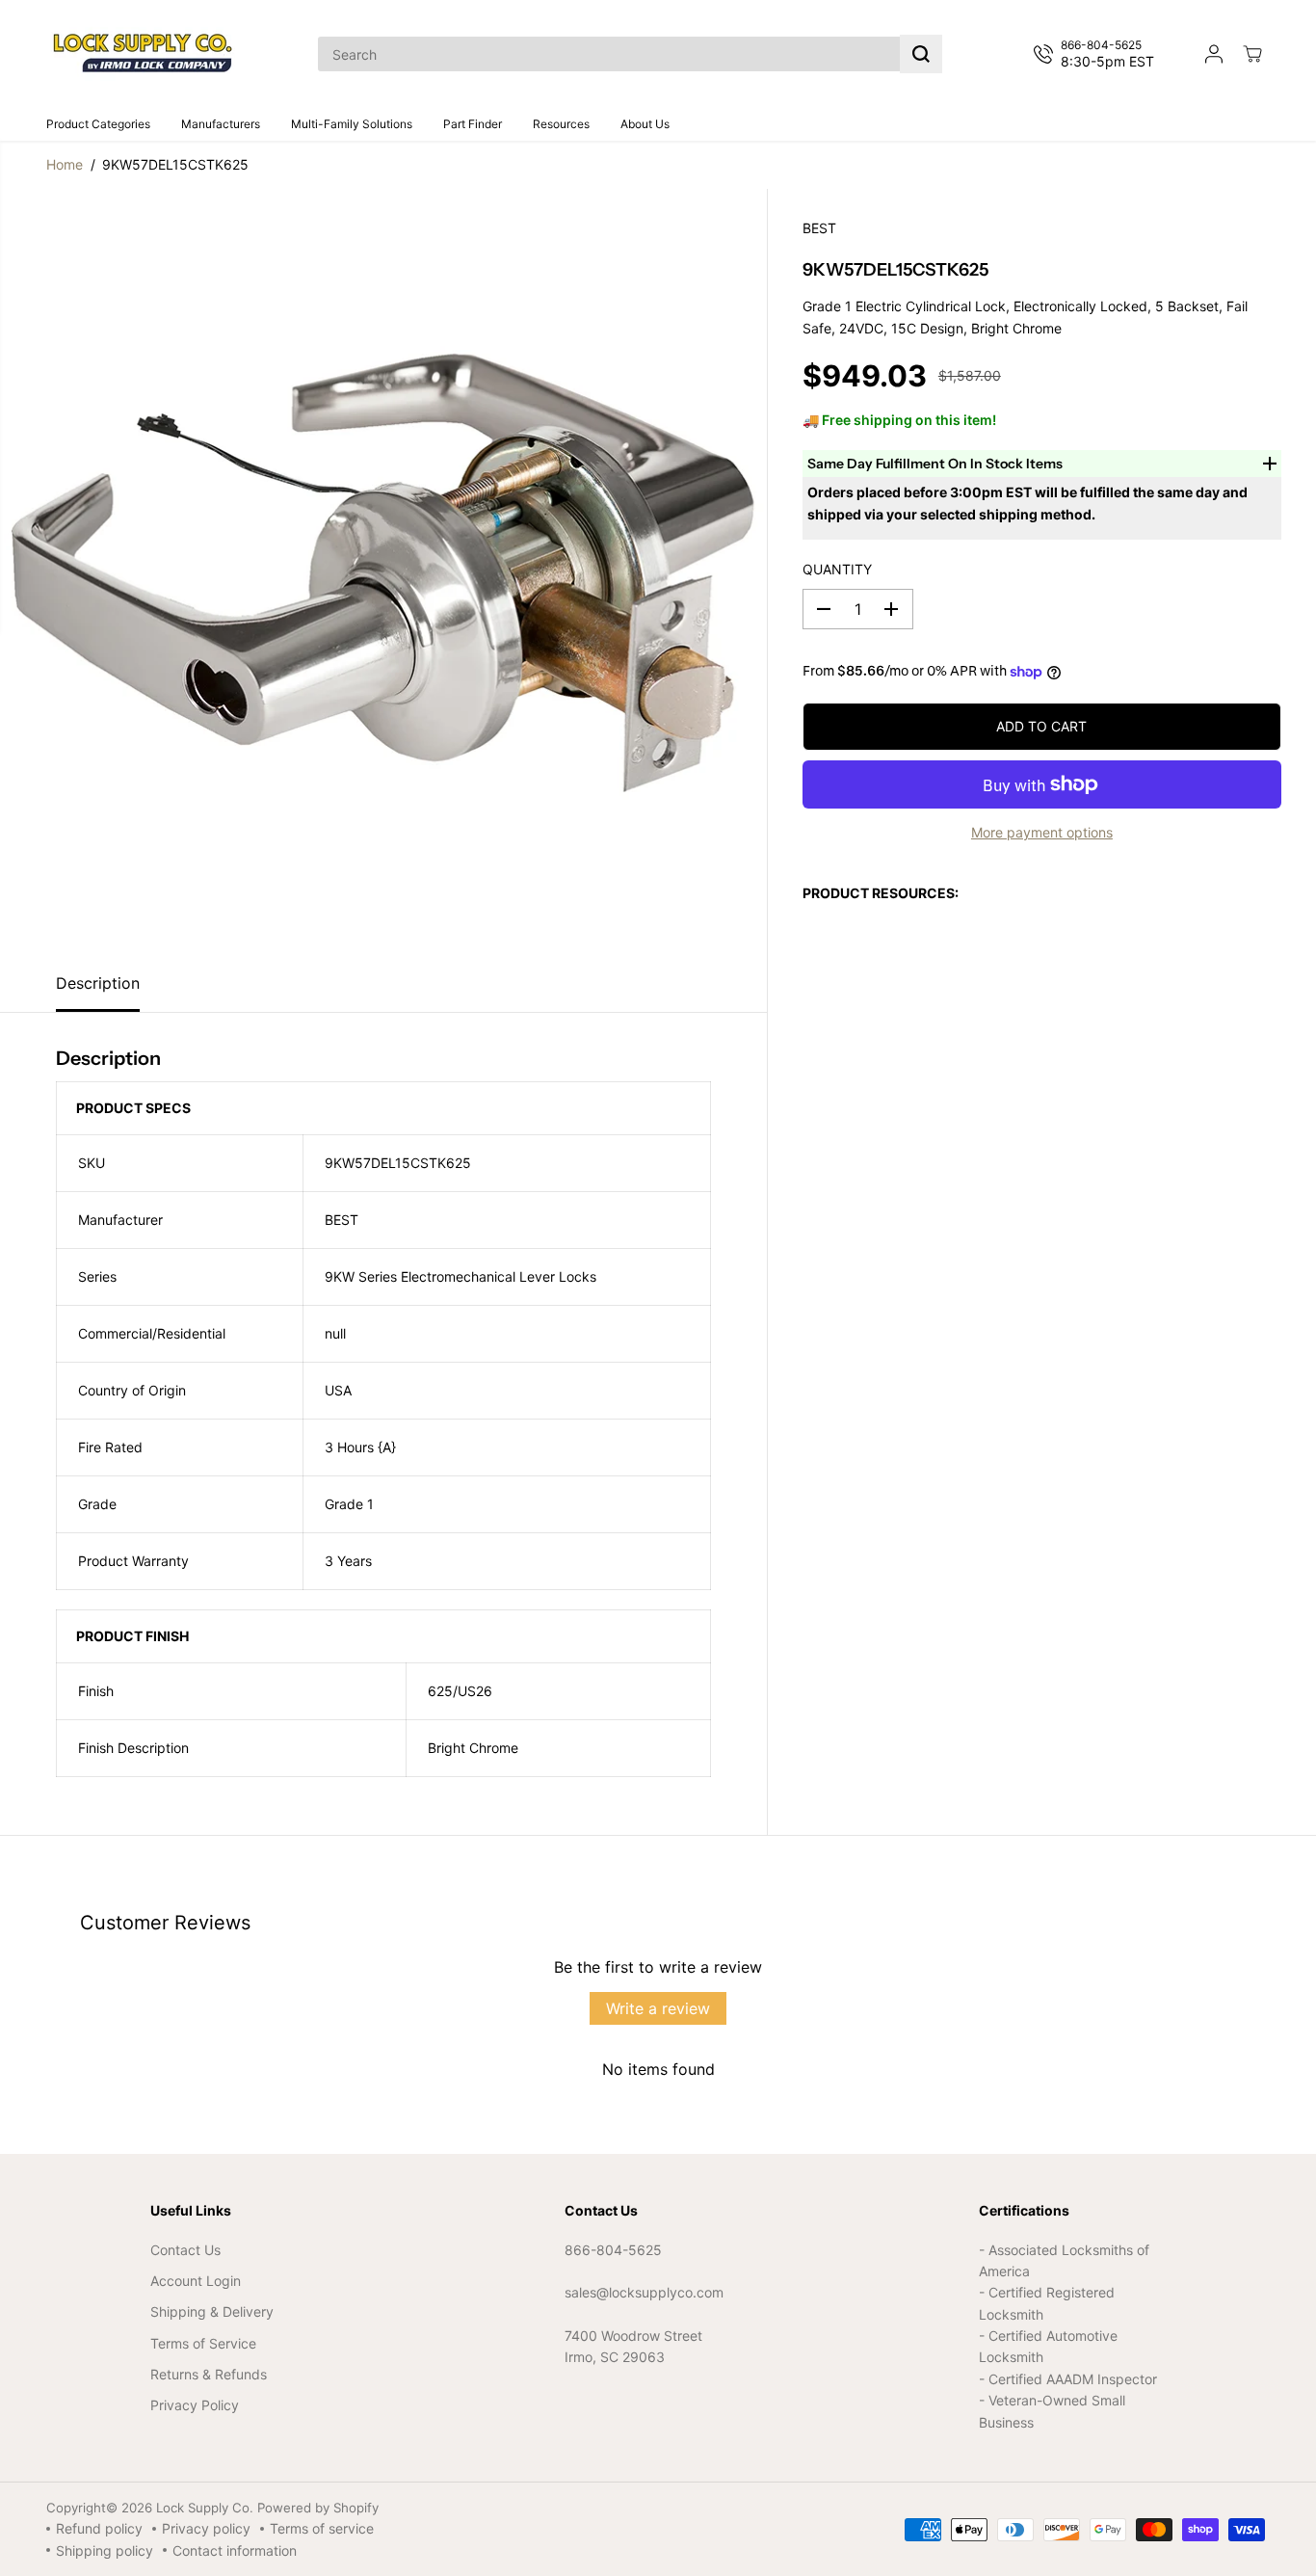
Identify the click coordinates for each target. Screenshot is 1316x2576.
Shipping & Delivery (212, 2311)
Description (98, 983)
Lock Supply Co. (205, 2508)
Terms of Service (203, 2343)
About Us (645, 124)
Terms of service (322, 2528)
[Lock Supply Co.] (143, 54)
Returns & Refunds (209, 2374)
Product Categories (98, 124)
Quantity (837, 569)
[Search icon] (921, 54)
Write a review (658, 2008)
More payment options (1042, 832)
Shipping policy (105, 2550)
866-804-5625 (613, 2250)
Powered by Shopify (318, 2508)
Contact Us (185, 2250)
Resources (561, 124)
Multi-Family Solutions (352, 124)
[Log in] (1214, 54)
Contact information (235, 2550)
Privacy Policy (195, 2405)
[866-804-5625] (1098, 54)
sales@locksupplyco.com (644, 2292)
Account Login (196, 2281)
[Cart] (1252, 54)
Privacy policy (206, 2528)
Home (65, 164)
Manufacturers (221, 124)
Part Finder (473, 124)
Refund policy (99, 2528)
